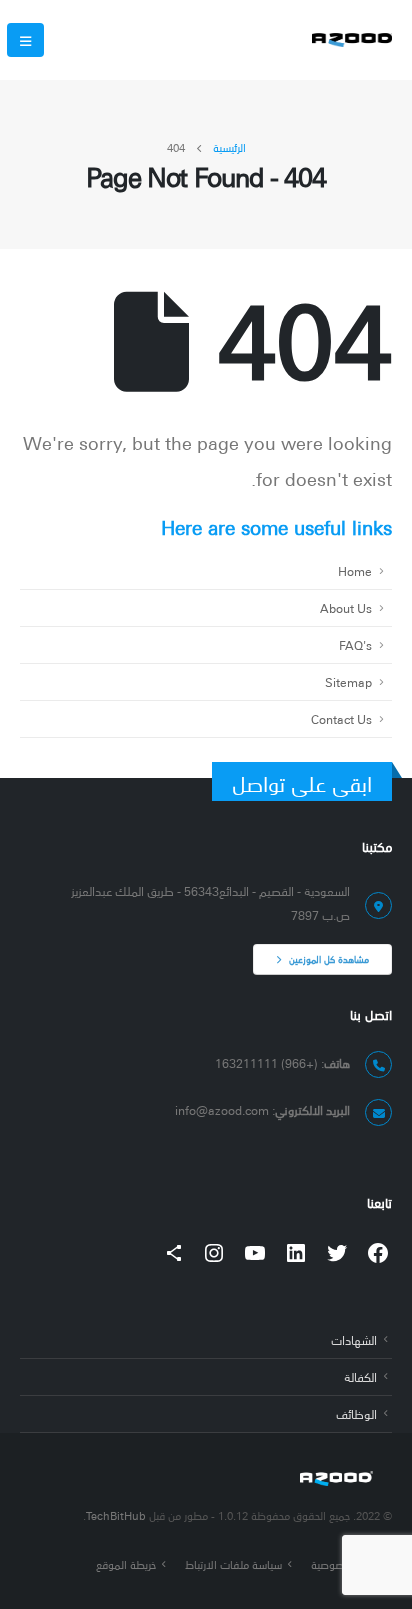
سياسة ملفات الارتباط (233, 1564)
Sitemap (348, 681)
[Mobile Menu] (25, 40)
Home (355, 570)
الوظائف (356, 1413)
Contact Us (341, 718)
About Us (346, 607)
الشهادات (354, 1339)
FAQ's (355, 644)
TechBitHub (116, 1515)
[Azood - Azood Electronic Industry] (352, 40)
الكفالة (360, 1376)
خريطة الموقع (126, 1564)
